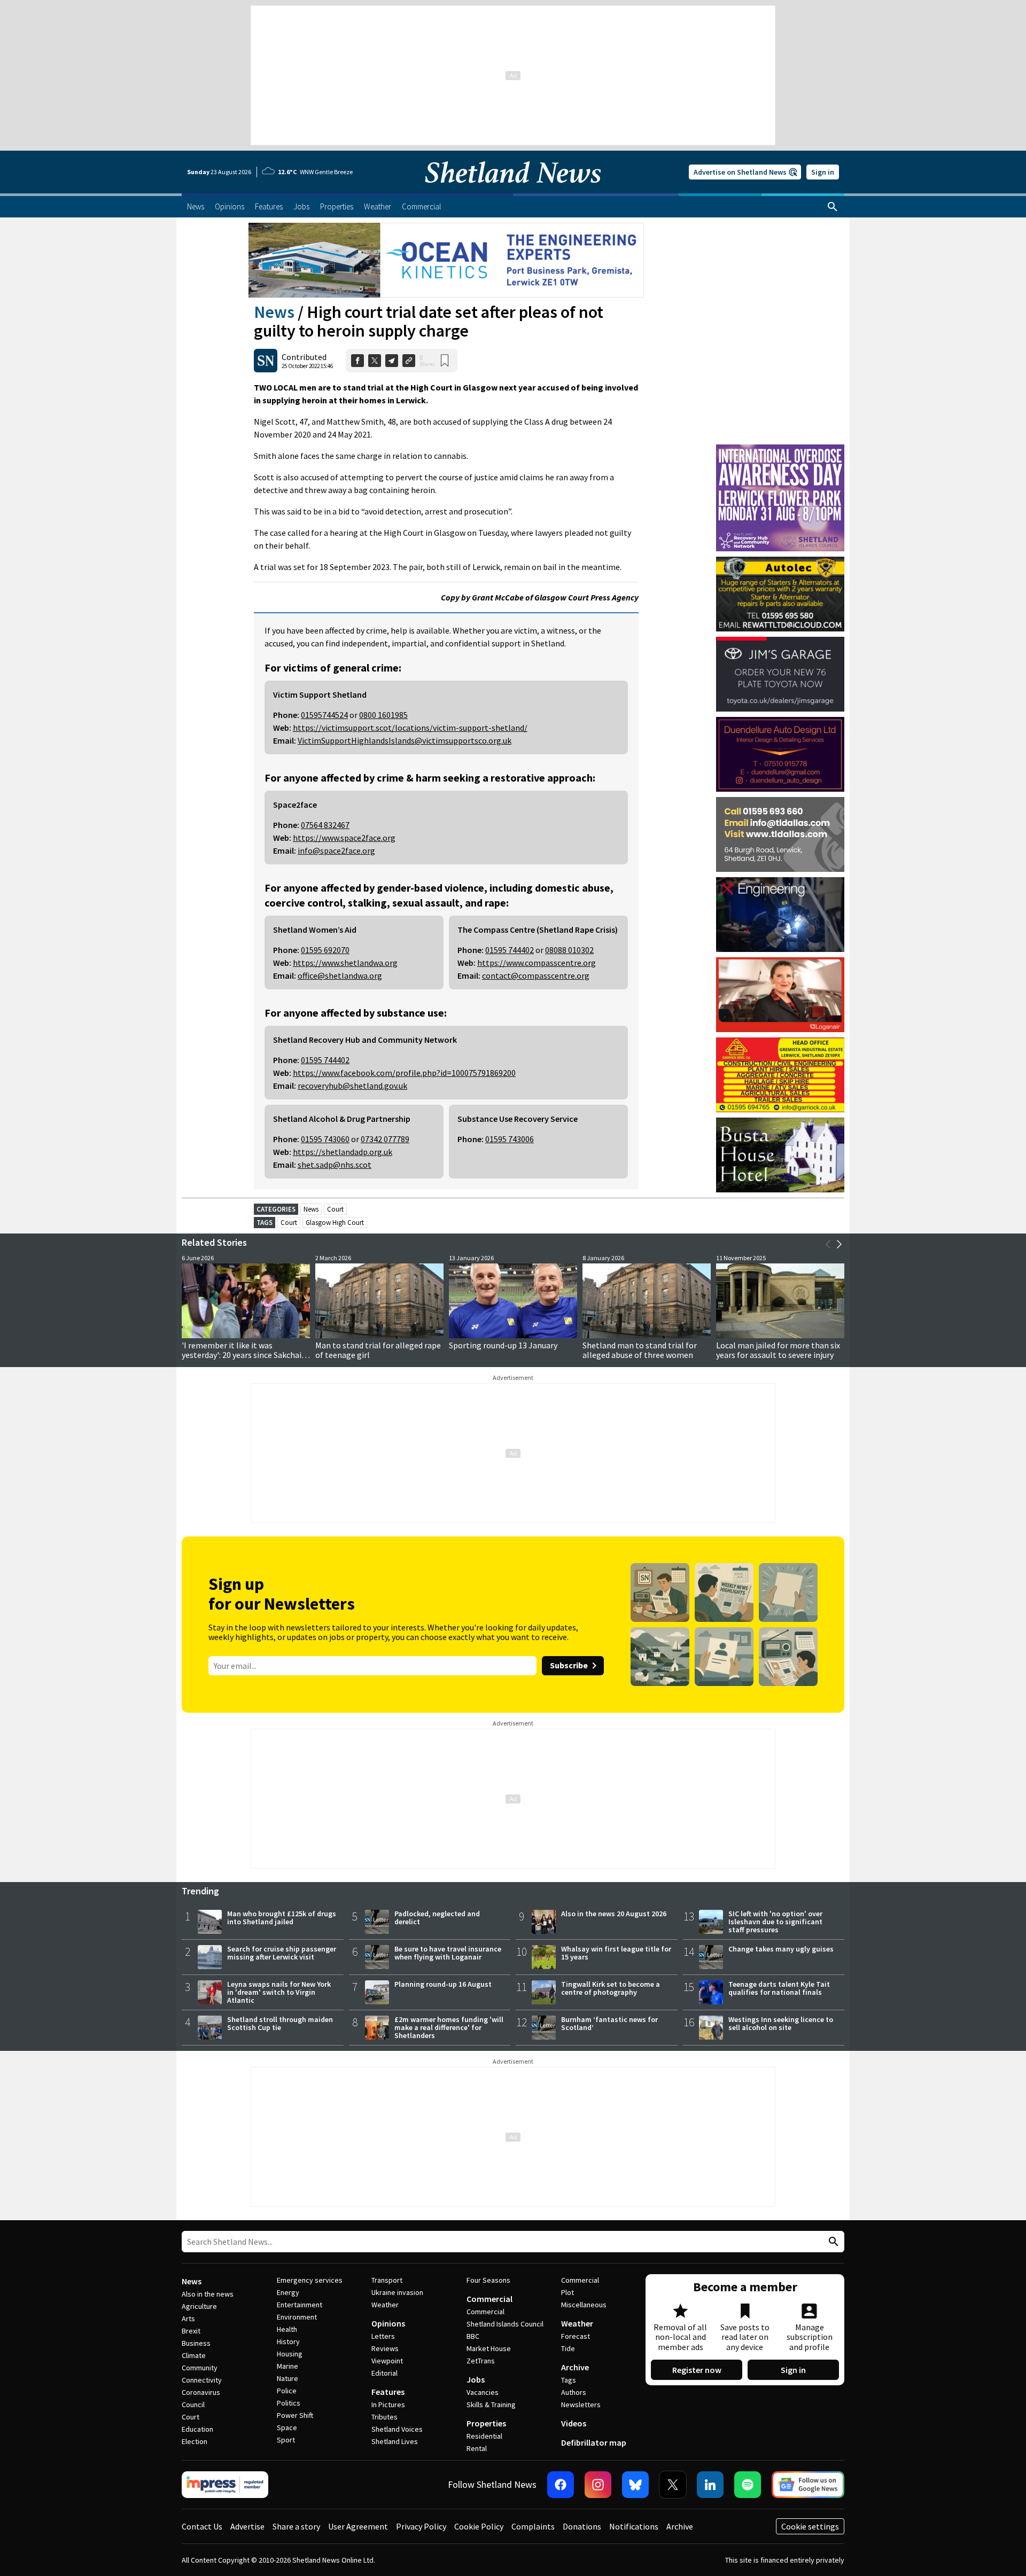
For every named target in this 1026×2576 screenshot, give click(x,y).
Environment (297, 2317)
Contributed (304, 357)
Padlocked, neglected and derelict (437, 1918)
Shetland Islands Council (505, 2324)
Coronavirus (201, 2392)
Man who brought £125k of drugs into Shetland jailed (282, 1918)
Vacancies (483, 2392)
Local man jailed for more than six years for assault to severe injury (778, 1350)
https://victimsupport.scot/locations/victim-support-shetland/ (410, 728)
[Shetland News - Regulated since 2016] (225, 2485)
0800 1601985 (383, 715)
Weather (385, 2305)
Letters (383, 2336)
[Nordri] (780, 915)
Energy (288, 2292)
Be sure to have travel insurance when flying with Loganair (448, 1953)
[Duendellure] (780, 754)
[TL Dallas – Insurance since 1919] (780, 834)
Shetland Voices (397, 2429)
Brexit (191, 2331)
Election (195, 2441)
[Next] (839, 1244)
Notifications (634, 2526)
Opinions (388, 2323)
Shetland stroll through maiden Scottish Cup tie (280, 2023)
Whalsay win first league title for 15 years (616, 1953)
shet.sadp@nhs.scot (335, 1165)
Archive (575, 2367)
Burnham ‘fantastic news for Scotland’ (609, 2023)
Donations (582, 2526)
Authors (574, 2392)
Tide (568, 2348)
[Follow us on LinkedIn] (710, 2485)
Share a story (296, 2526)
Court (335, 1209)
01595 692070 (325, 950)
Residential (484, 2436)
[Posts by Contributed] (266, 361)
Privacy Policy (421, 2526)
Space (287, 2427)
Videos (574, 2423)
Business (196, 2343)
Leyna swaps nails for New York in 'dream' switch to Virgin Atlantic (279, 1992)
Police (287, 2391)
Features (388, 2392)
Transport (387, 2280)
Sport (286, 2440)
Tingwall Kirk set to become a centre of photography (611, 1988)
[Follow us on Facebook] (561, 2485)
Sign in (823, 172)
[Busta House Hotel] (780, 1155)
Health (287, 2329)
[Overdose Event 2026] (780, 449)
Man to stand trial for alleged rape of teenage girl (378, 1350)
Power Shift (295, 2415)
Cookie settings (810, 2526)
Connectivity (202, 2380)
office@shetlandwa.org (340, 975)
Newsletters (581, 2405)
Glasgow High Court (335, 1223)
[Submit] (832, 2242)
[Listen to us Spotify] (748, 2485)
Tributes (384, 2417)
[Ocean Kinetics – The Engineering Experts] (446, 260)
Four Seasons (488, 2280)
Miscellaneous (584, 2305)
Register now (697, 2370)
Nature (287, 2378)
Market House (489, 2348)
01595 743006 (510, 1139)
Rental (477, 2448)
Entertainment (300, 2305)
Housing (290, 2354)
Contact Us (202, 2526)
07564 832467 (325, 825)
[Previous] (828, 1244)
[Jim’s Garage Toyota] (780, 674)
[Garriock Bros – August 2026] (780, 1075)
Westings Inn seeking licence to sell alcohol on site (781, 2023)
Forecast (576, 2336)
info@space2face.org (336, 850)
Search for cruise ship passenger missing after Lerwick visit (282, 1953)
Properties (486, 2423)
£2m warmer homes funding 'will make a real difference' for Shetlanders (449, 2027)
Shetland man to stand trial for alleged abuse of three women (640, 1350)
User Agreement (358, 2526)
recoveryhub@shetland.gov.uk (352, 1086)
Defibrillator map (594, 2442)
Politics (289, 2403)
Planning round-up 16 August (443, 1984)
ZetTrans (481, 2361)
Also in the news (208, 2294)
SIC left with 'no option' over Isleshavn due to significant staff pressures (775, 1922)
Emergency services (310, 2280)
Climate (194, 2355)
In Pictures (388, 2405)
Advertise (247, 2526)
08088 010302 (569, 950)
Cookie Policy (479, 2526)
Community (200, 2368)
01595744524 (324, 715)
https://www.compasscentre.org (537, 963)
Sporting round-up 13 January (503, 1345)
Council (193, 2405)
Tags (569, 2380)
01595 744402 (510, 950)
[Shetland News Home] (513, 190)
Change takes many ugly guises (781, 1949)
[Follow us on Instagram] (598, 2485)
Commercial (489, 2299)
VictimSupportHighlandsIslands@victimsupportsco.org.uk (405, 740)
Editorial (384, 2373)
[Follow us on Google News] (808, 2485)
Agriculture (199, 2306)
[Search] (833, 207)
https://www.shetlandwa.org (345, 963)
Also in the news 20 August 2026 (614, 1914)
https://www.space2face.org (344, 838)
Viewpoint (387, 2361)
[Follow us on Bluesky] (635, 2485)
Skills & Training (491, 2405)
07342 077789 (385, 1139)
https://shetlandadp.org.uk (343, 1152)
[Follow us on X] (673, 2485)
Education (197, 2429)
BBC (473, 2336)
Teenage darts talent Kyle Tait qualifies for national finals (779, 1988)
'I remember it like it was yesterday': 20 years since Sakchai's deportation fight (244, 1355)
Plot (568, 2292)
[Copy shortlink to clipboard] (409, 361)
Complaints (533, 2526)
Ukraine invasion (397, 2292)
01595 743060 (325, 1139)
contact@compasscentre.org (536, 975)
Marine (287, 2366)
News (274, 312)
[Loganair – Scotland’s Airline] (780, 995)
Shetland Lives (395, 2441)
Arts (188, 2319)
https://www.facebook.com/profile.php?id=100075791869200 (404, 1073)
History (288, 2341)
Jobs (476, 2379)
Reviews (385, 2348)
